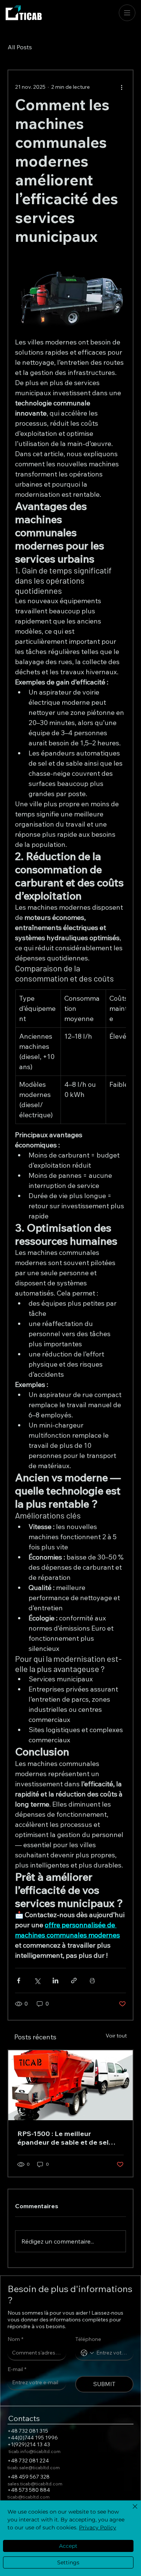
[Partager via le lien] (74, 1981)
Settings (68, 2562)
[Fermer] (130, 2511)
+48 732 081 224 (28, 2461)
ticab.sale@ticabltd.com (34, 2468)
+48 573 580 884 (29, 2490)
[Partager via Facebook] (19, 1981)
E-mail (17, 2369)
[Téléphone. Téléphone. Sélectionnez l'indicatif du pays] (87, 2353)
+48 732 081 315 (28, 2431)
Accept (68, 2546)
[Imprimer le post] (92, 1981)
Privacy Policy (98, 2527)
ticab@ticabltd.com (29, 2497)
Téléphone (88, 2339)
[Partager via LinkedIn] (55, 1981)
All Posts (20, 47)
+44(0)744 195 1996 (33, 2438)
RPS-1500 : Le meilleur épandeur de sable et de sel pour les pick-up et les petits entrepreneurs (63, 2138)
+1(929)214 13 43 (29, 2444)
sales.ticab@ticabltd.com (35, 2484)
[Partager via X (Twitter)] (37, 1981)
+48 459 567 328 (29, 2477)
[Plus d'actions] (121, 87)
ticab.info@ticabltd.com (35, 2451)
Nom (15, 2339)
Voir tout (116, 2036)
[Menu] (127, 13)
